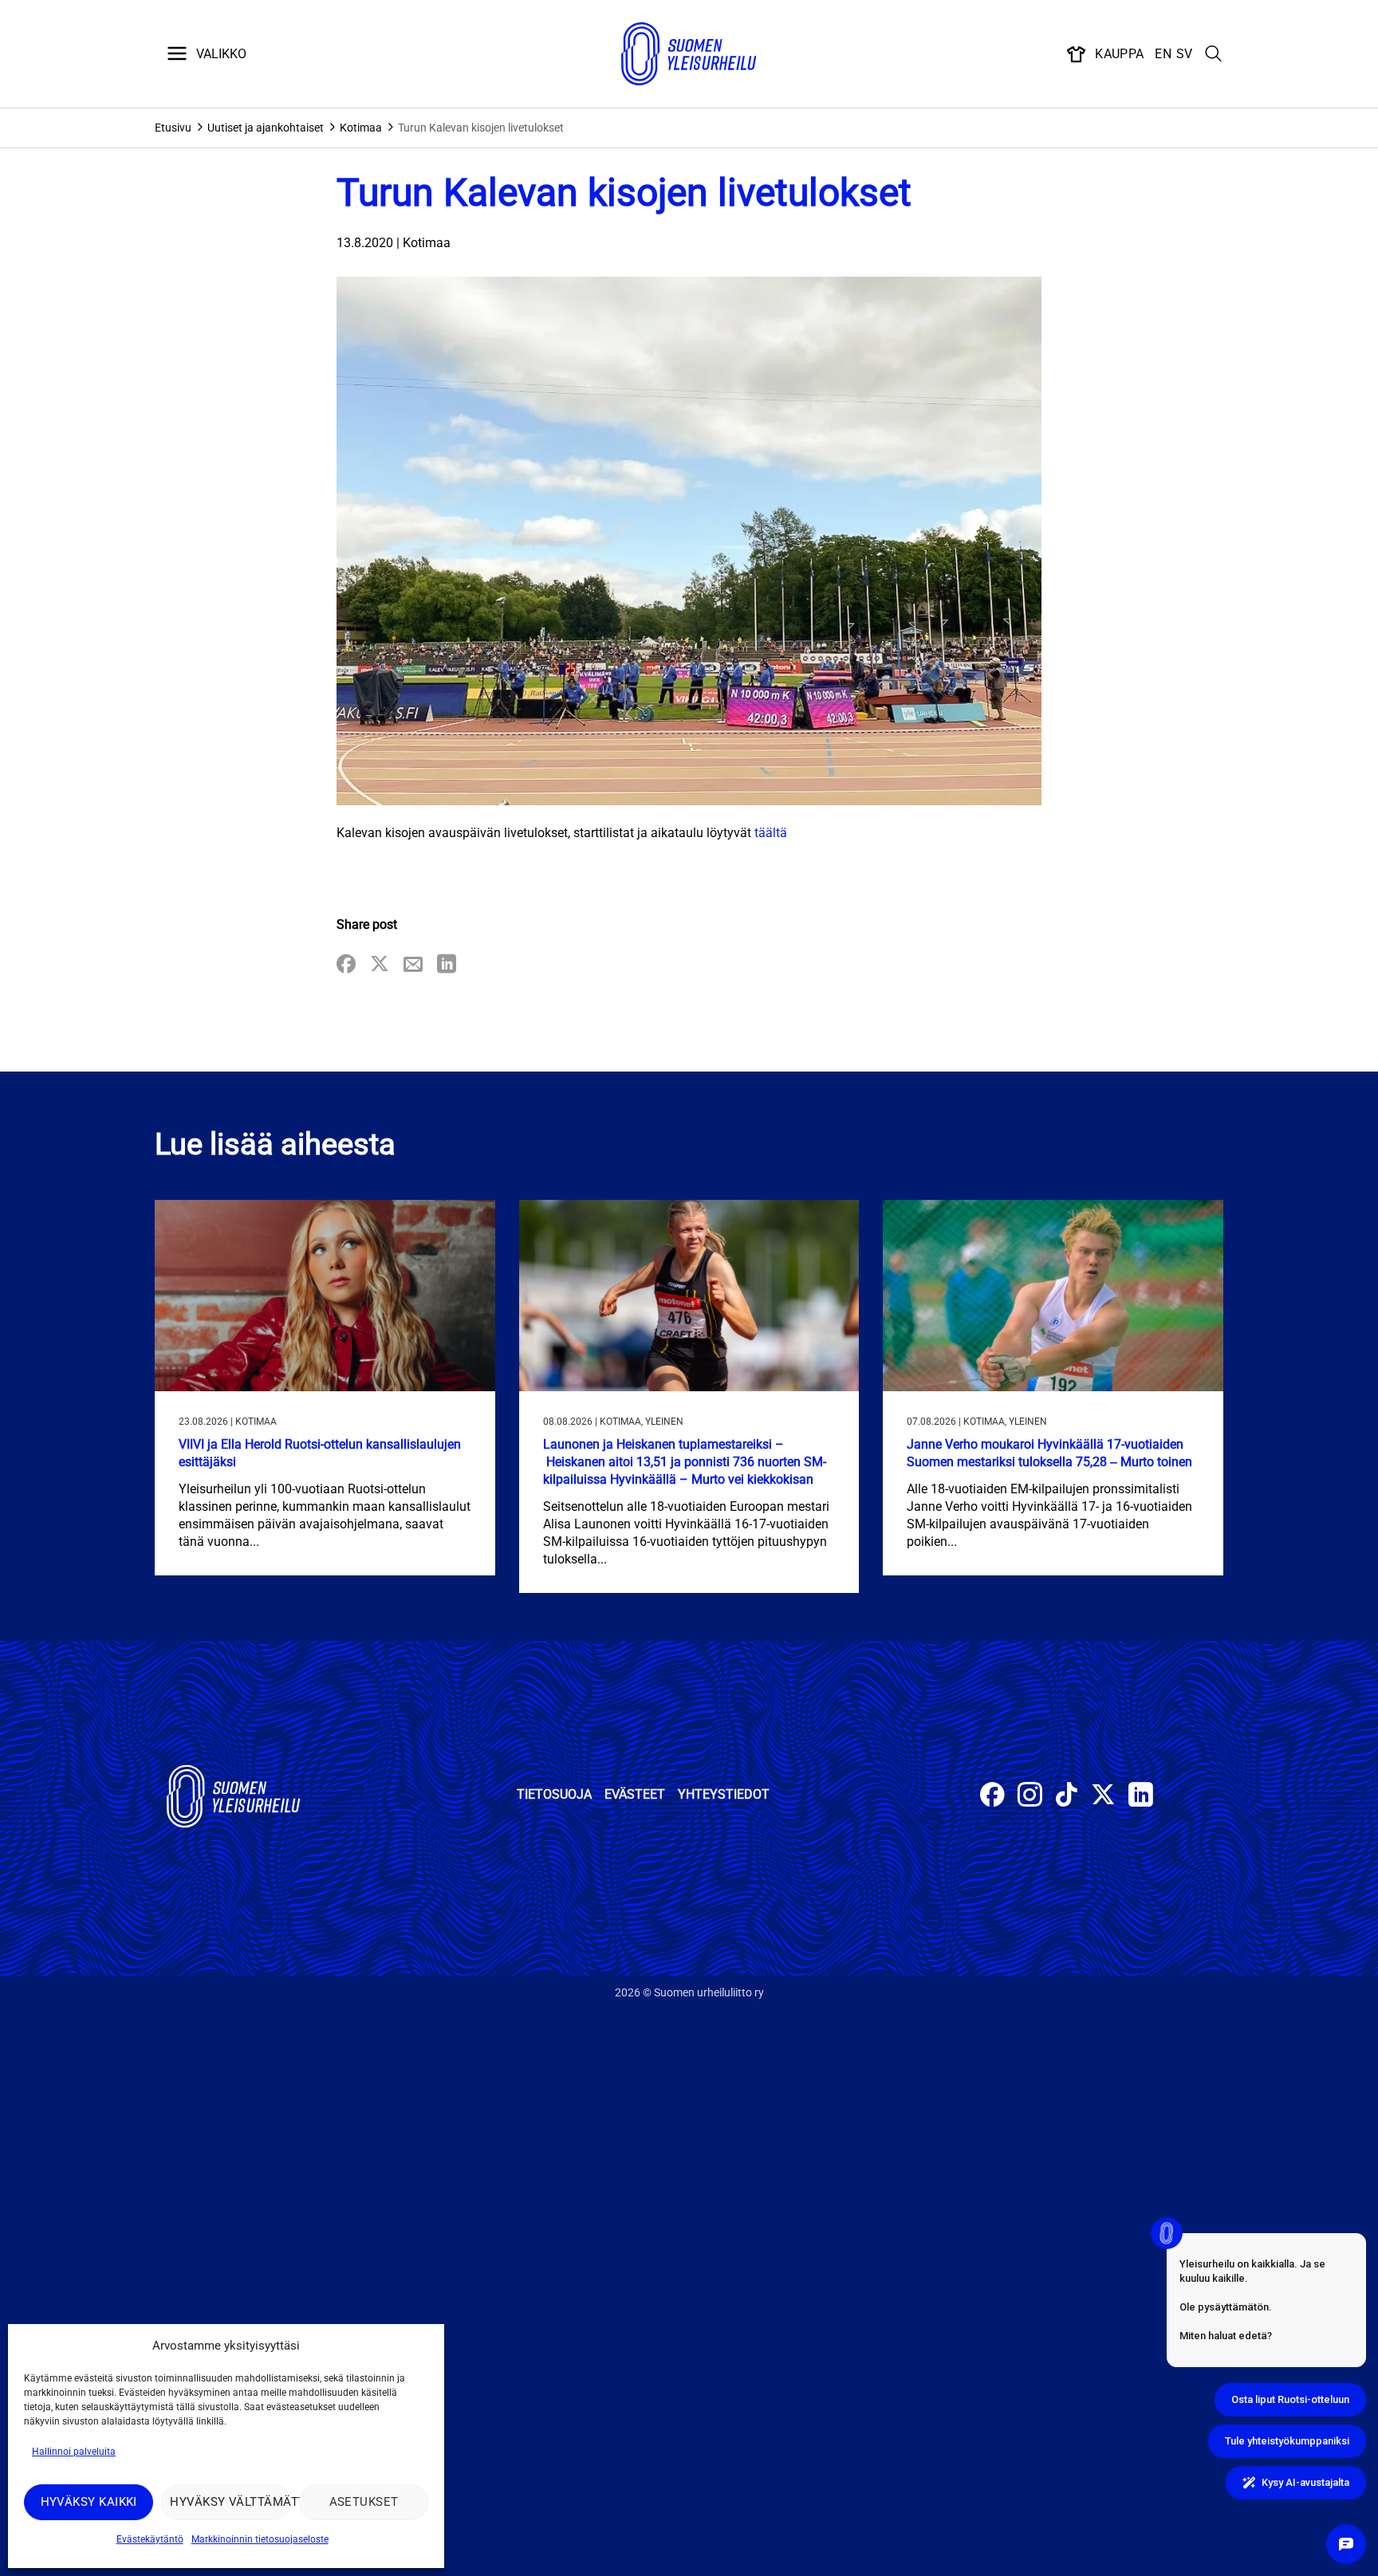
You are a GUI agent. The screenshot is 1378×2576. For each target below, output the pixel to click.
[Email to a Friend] (413, 965)
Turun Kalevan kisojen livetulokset (481, 128)
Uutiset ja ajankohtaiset (266, 128)
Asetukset (364, 2502)
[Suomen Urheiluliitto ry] (689, 54)
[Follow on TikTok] (1067, 1797)
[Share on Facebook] (346, 965)
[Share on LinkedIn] (447, 965)
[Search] (1214, 54)
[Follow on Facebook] (992, 1797)
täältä (771, 833)
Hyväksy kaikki (89, 2502)
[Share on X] (380, 965)
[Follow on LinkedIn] (1141, 1797)
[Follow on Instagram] (1030, 1797)
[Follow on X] (1103, 1797)
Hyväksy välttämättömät (230, 2502)
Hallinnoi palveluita (74, 2452)
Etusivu (173, 128)
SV (1185, 54)
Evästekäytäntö (150, 2539)
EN (1163, 54)
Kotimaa (361, 128)
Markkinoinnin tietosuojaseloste (260, 2539)
